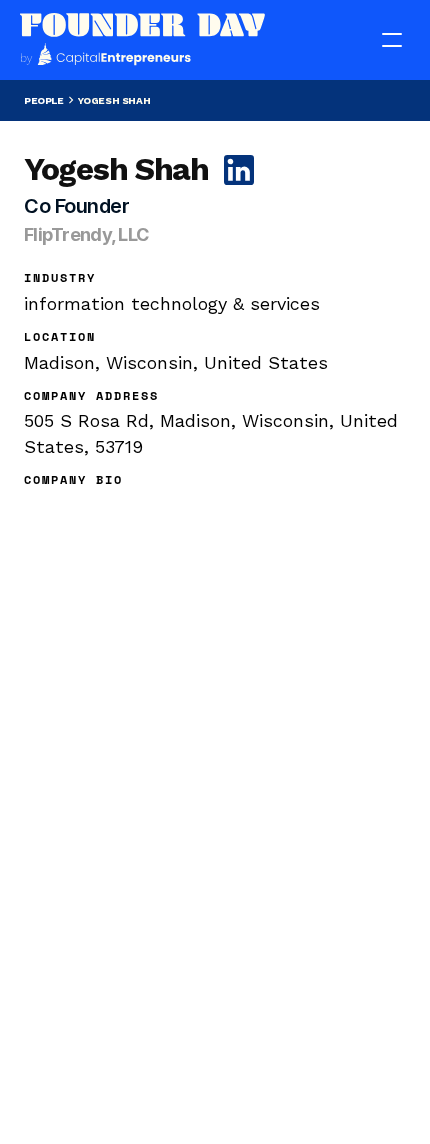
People (44, 100)
